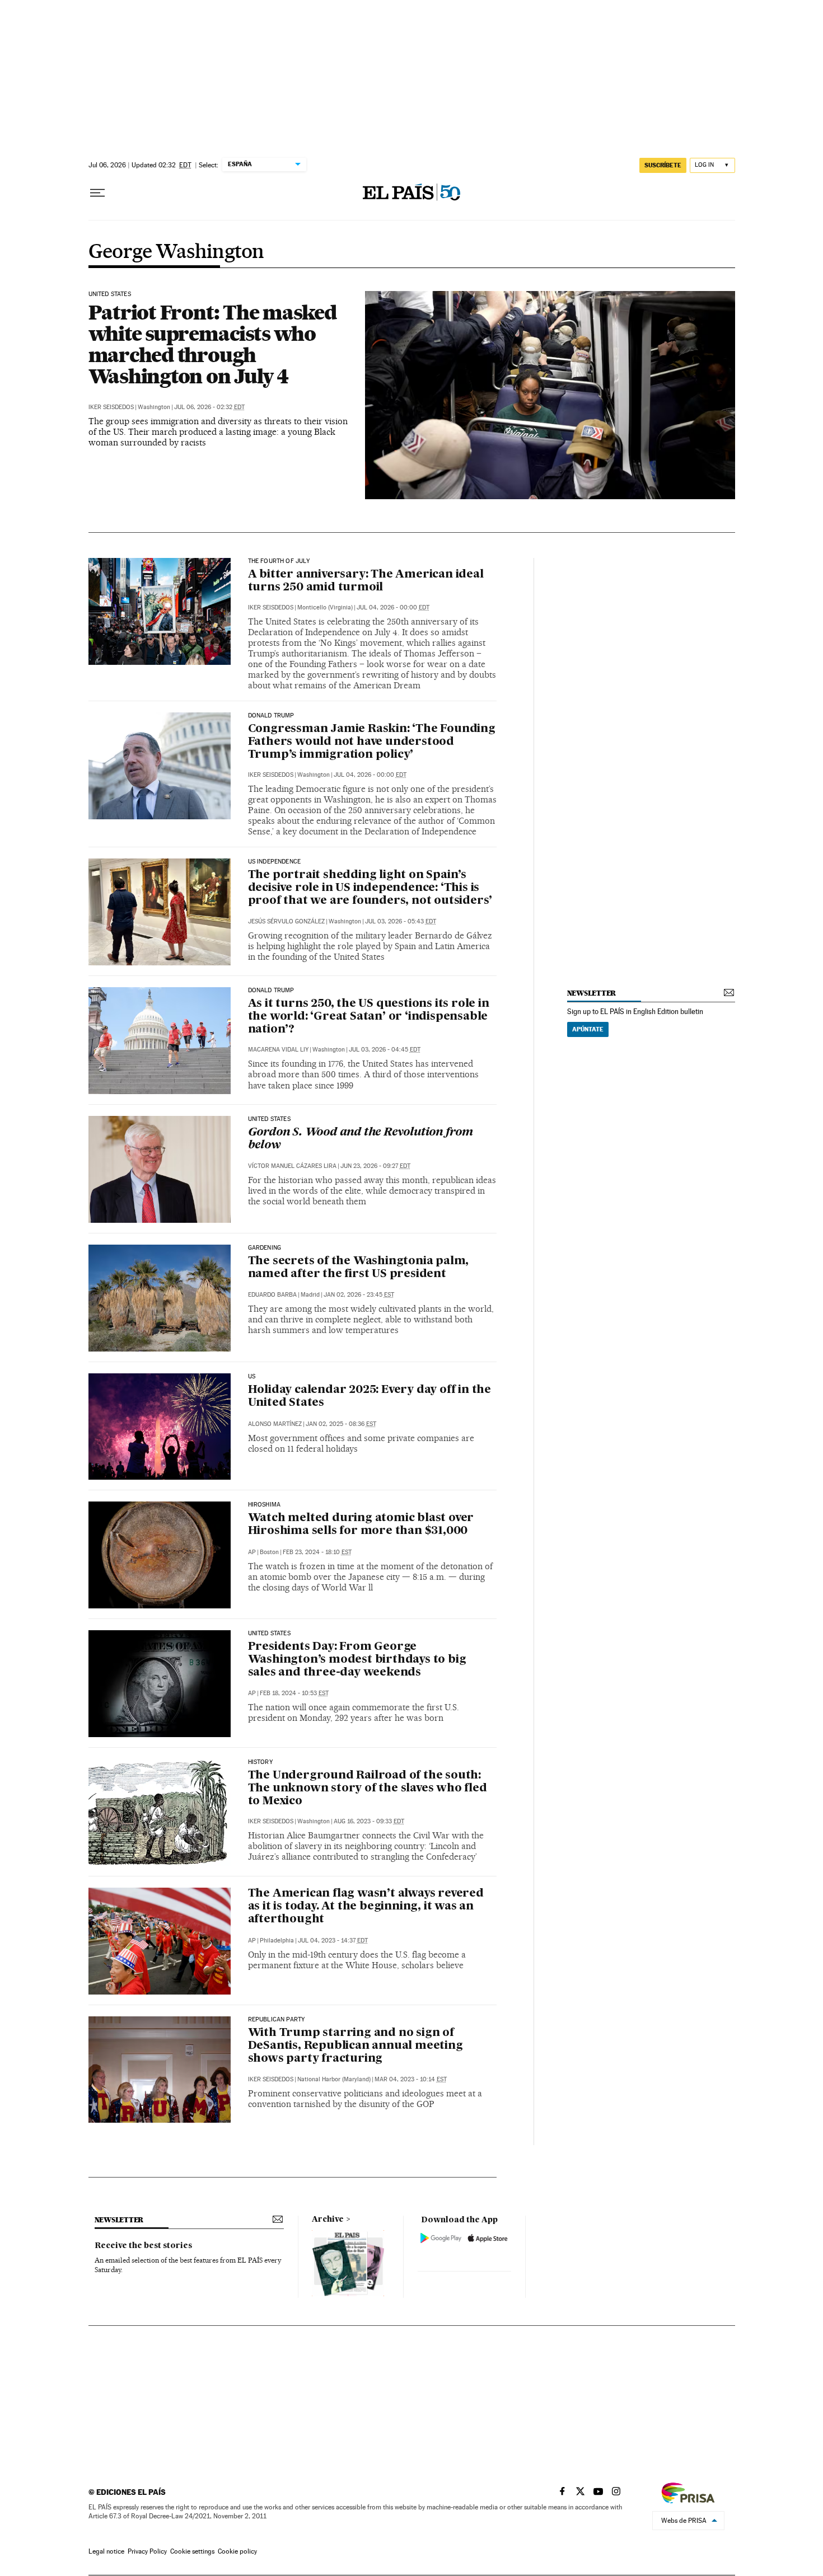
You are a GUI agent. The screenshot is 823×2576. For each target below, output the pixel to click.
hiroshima (265, 1505)
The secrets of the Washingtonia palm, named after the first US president (359, 1268)
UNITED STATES (110, 294)
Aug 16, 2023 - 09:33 (369, 1821)
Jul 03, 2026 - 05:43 (401, 921)
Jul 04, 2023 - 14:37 (333, 1941)
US (252, 1377)
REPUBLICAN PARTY (277, 2020)
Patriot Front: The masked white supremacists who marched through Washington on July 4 (212, 344)
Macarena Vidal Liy (278, 1050)
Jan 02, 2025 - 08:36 (341, 1424)
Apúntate (588, 1029)
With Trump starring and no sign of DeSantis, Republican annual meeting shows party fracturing (356, 2046)
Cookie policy (237, 2551)
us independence (275, 862)
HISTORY (260, 1762)
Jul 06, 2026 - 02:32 (209, 407)
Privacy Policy (147, 2551)
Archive (328, 2220)
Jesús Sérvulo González (286, 921)
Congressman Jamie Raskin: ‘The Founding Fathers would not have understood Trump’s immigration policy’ (372, 742)
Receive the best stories (143, 2246)
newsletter (592, 993)
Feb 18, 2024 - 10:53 (294, 1693)
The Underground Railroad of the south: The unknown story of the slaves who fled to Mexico (368, 1789)
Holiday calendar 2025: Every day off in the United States (370, 1397)
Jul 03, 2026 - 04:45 (385, 1050)
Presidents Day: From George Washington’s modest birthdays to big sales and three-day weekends (357, 1660)
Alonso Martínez (275, 1424)
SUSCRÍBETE (663, 165)
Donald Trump (271, 716)
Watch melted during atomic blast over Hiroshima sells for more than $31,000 (361, 1525)
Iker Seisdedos (111, 407)
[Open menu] (97, 193)
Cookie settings (192, 2551)
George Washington (176, 252)
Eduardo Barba (272, 1295)
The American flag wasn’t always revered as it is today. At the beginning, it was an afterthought (366, 1907)
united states (269, 1634)
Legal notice (106, 2551)
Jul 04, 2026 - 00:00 (393, 607)
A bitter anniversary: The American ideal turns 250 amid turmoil (366, 581)
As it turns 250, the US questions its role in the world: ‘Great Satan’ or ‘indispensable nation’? (369, 1017)
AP (252, 1552)
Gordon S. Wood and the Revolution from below (361, 1139)
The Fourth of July (279, 561)
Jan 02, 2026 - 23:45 (359, 1295)
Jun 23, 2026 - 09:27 (375, 1166)
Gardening (265, 1248)
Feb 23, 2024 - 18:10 (317, 1552)
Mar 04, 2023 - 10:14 (411, 2079)
